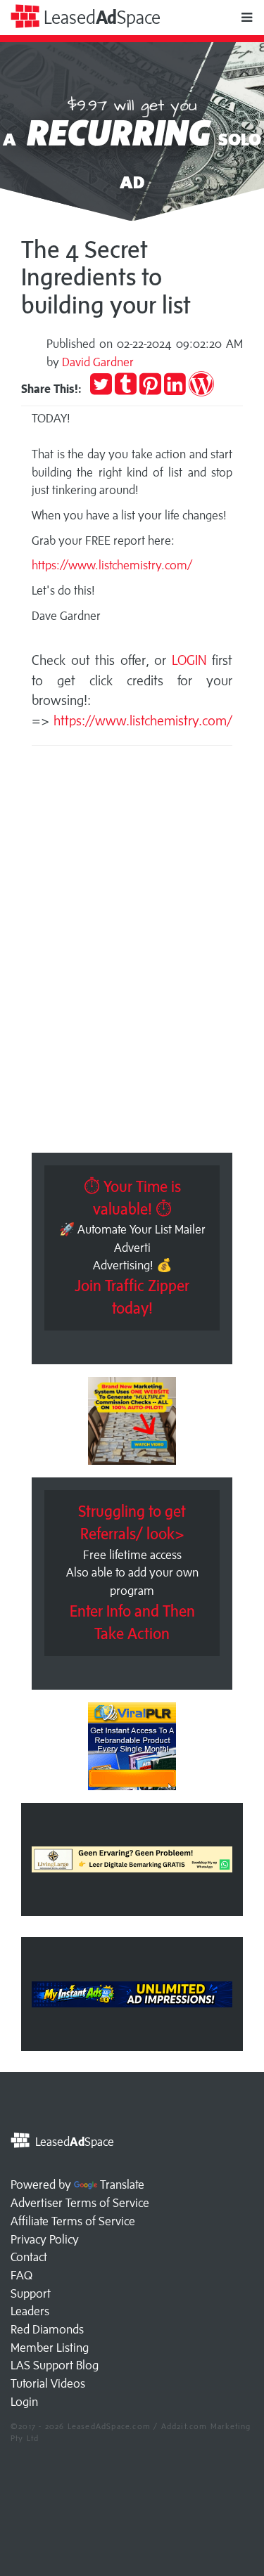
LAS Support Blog (55, 2365)
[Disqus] (132, 953)
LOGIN (192, 660)
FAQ (21, 2275)
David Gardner (98, 362)
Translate (122, 2185)
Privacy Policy (45, 2239)
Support (31, 2293)
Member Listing (50, 2348)
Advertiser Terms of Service (80, 2203)
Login (24, 2402)
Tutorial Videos (48, 2383)
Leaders (30, 2311)
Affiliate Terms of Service (73, 2221)
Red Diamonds (47, 2329)
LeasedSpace (100, 17)
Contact (29, 2257)
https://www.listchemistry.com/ (112, 565)
